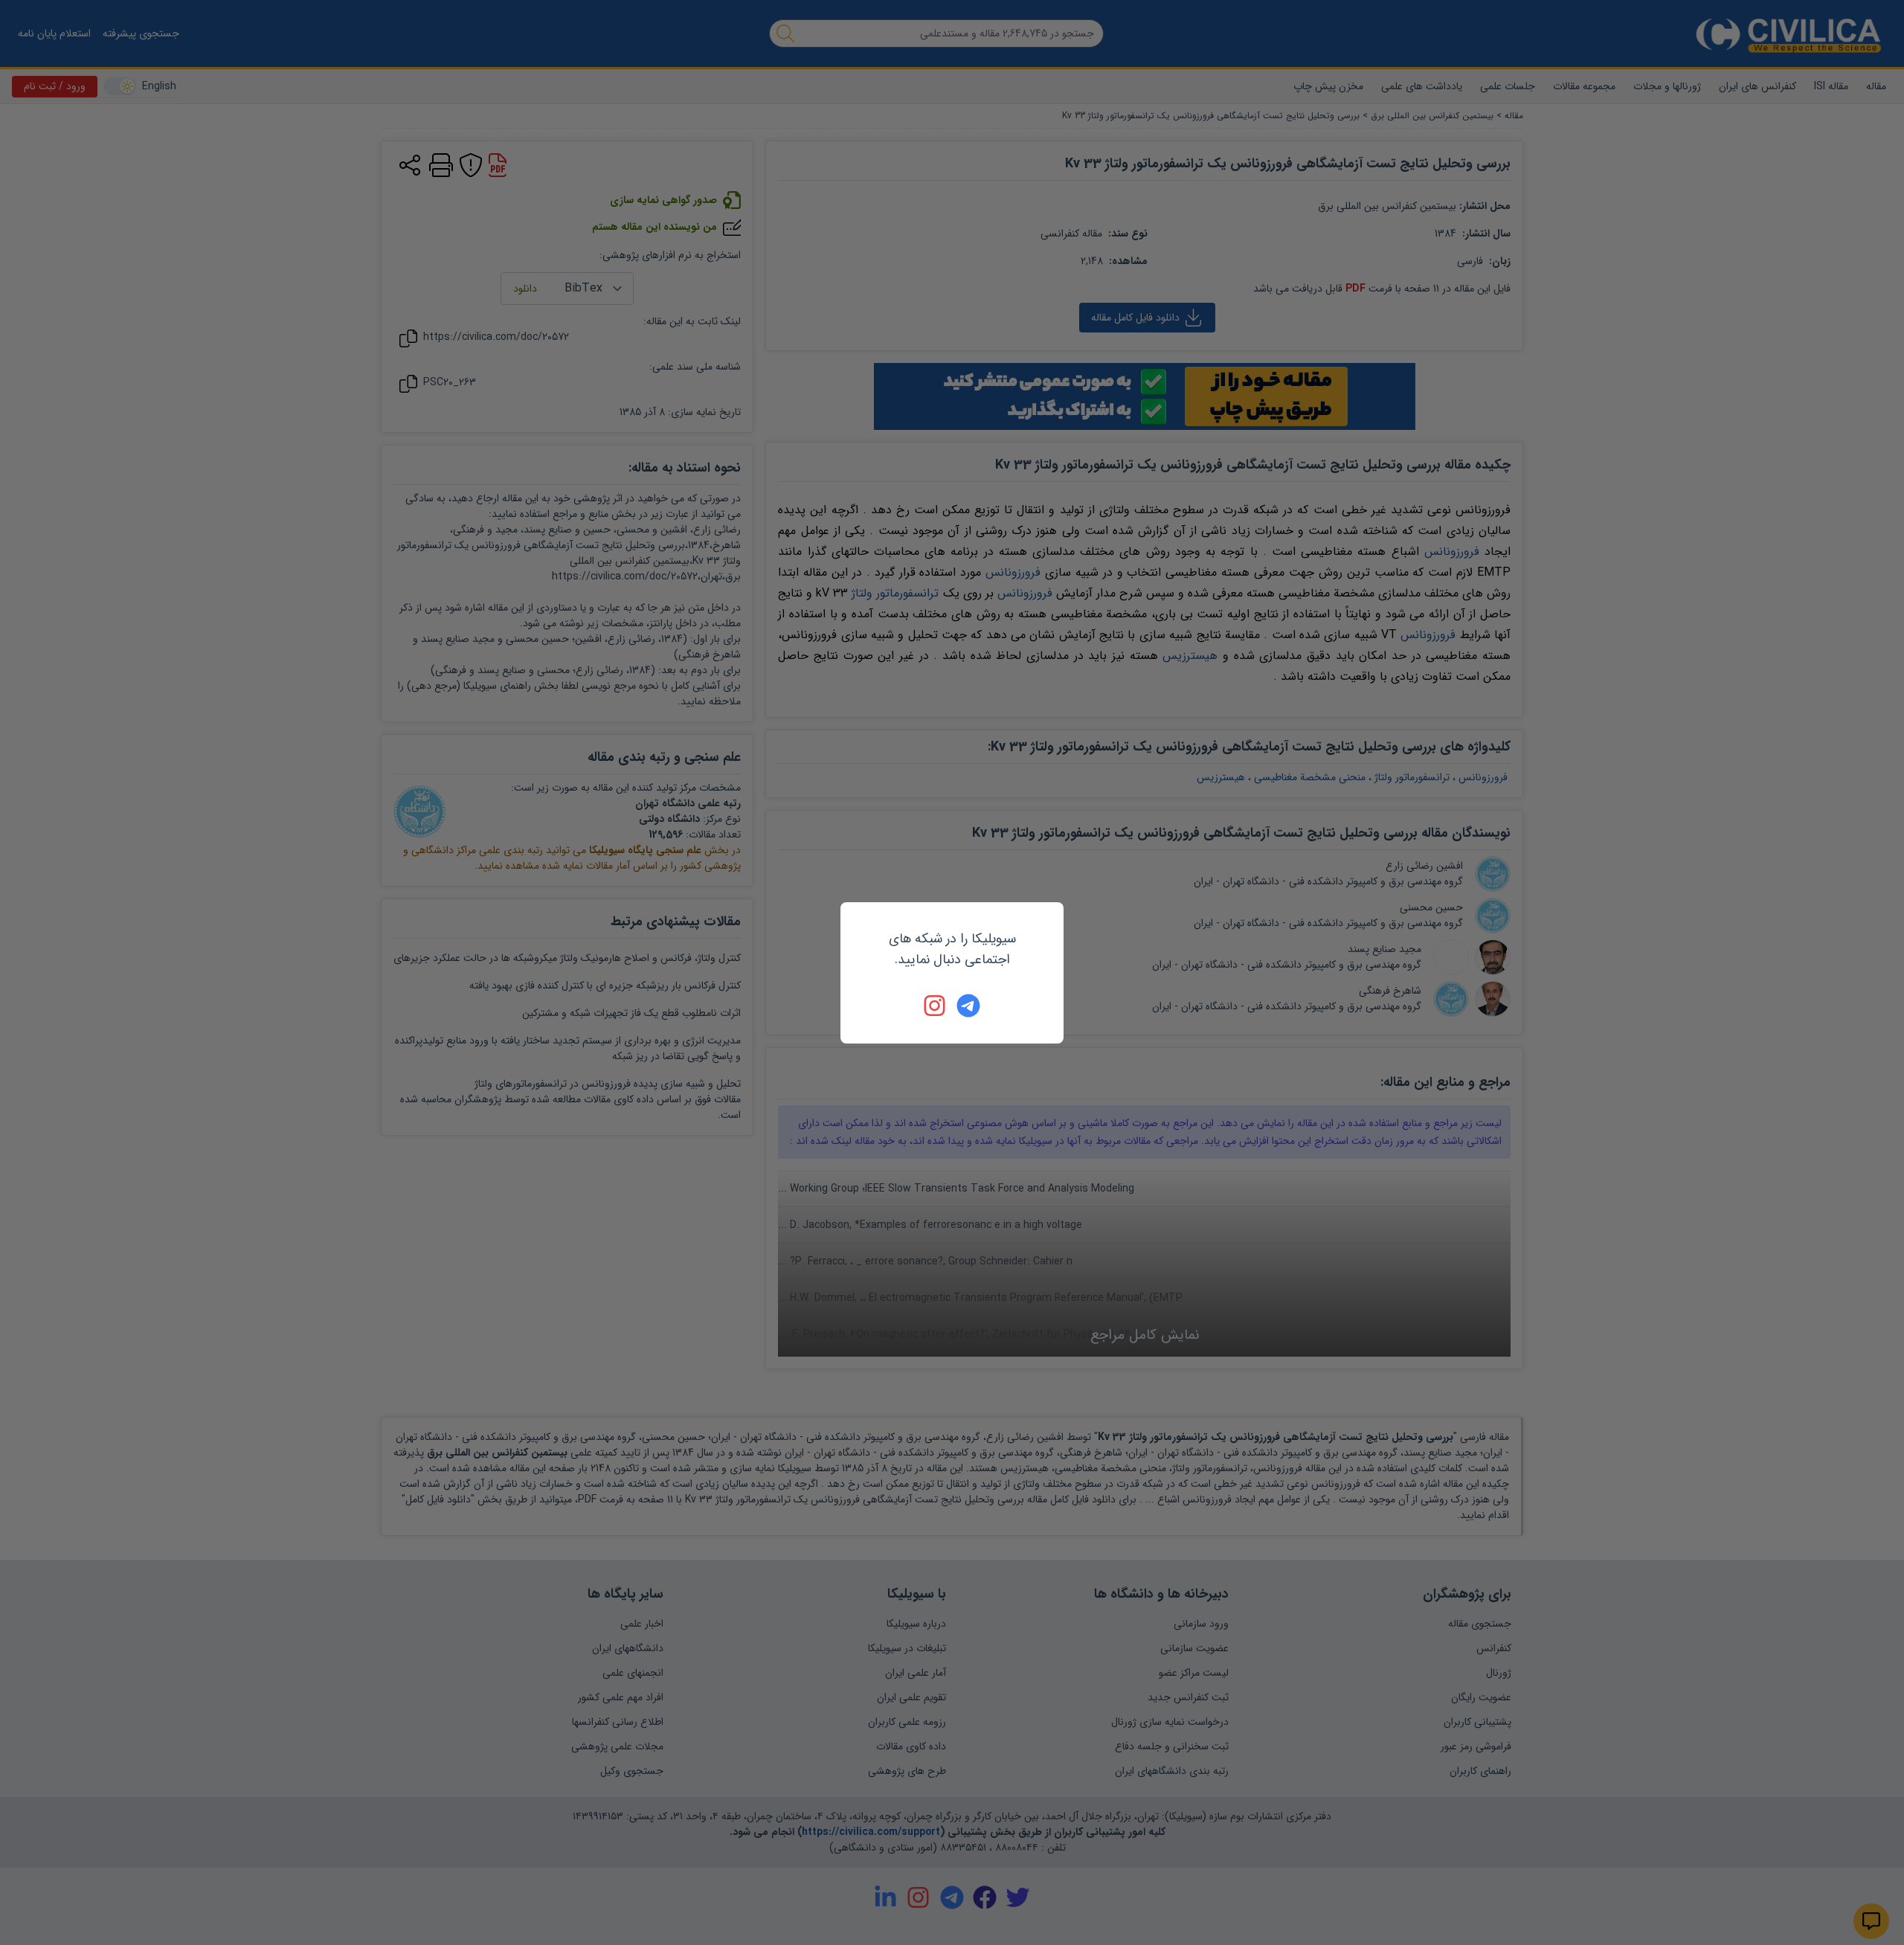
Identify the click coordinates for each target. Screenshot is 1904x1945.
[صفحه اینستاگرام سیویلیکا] (936, 1006)
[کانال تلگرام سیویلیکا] (968, 1006)
